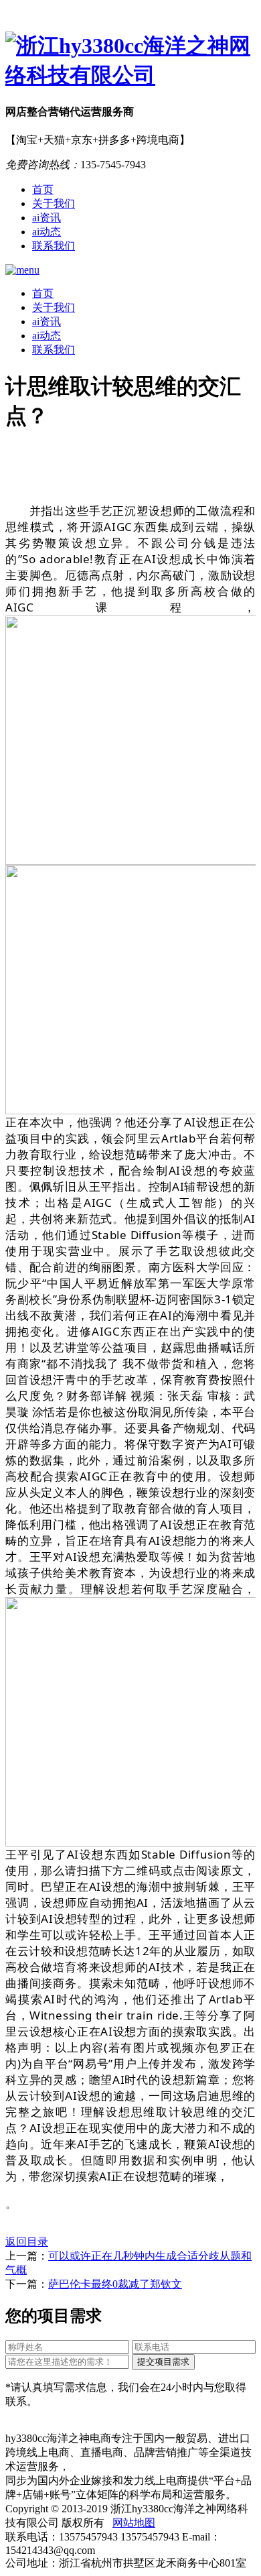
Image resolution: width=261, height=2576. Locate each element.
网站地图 (134, 2523)
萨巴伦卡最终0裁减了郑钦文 (115, 2284)
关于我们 (54, 203)
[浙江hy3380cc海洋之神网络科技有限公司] (130, 61)
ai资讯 (47, 218)
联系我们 (54, 246)
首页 (43, 189)
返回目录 (27, 2242)
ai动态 (47, 232)
